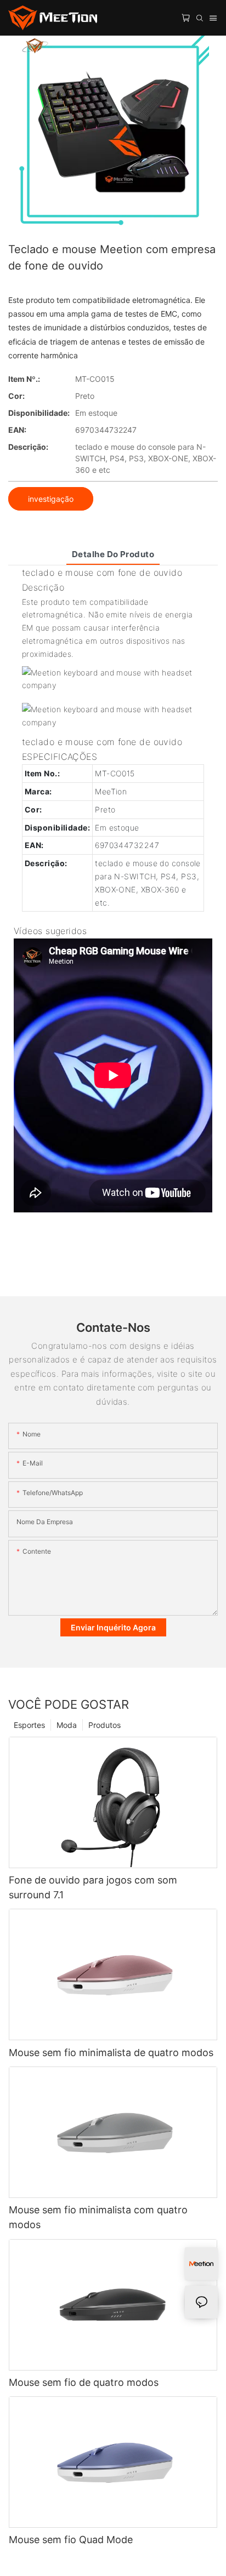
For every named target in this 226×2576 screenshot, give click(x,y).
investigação (51, 499)
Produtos (104, 1725)
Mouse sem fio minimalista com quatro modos (98, 2217)
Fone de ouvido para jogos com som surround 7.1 (93, 1887)
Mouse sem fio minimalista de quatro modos (111, 2053)
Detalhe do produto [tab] (113, 554)
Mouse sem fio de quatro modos (84, 2382)
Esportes (29, 1725)
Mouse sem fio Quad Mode (71, 2540)
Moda (67, 1725)
